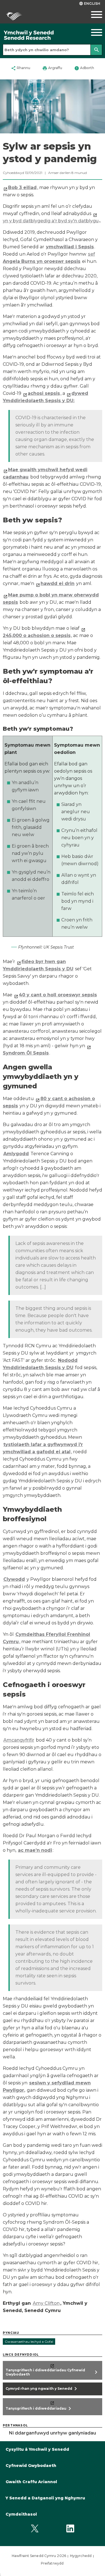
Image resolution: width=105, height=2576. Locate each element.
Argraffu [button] (52, 68)
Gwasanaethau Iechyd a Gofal (29, 2342)
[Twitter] (35, 2529)
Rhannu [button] (21, 68)
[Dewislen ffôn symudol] (92, 15)
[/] (39, 35)
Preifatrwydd (52, 2563)
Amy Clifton (46, 2303)
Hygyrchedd (81, 2556)
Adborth (84, 68)
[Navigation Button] (92, 32)
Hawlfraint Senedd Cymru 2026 (39, 2556)
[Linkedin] (70, 2529)
